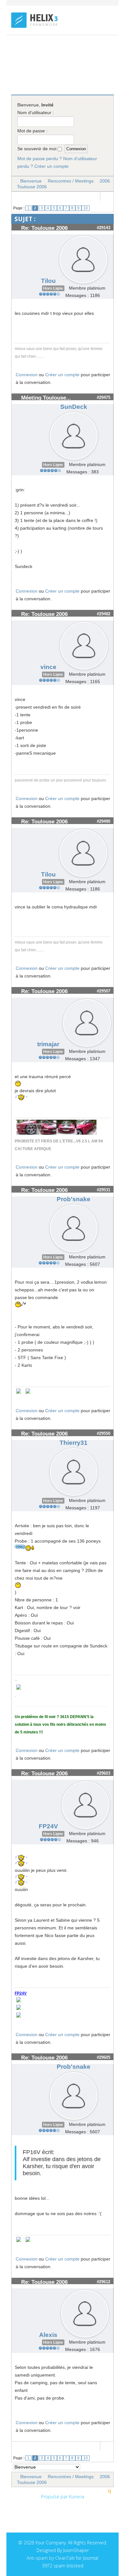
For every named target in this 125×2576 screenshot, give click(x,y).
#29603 (104, 1773)
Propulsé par (55, 2497)
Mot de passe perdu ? (40, 159)
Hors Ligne (53, 288)
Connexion (27, 375)
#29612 (104, 2282)
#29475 (104, 397)
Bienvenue (31, 181)
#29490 (104, 821)
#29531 (104, 1190)
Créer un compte (51, 166)
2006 (105, 181)
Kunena (77, 2497)
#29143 (104, 228)
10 (86, 208)
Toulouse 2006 (32, 187)
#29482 (104, 614)
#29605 (104, 2057)
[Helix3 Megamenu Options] (111, 48)
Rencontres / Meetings (71, 181)
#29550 (104, 1433)
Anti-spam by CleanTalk (51, 2558)
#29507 (104, 991)
